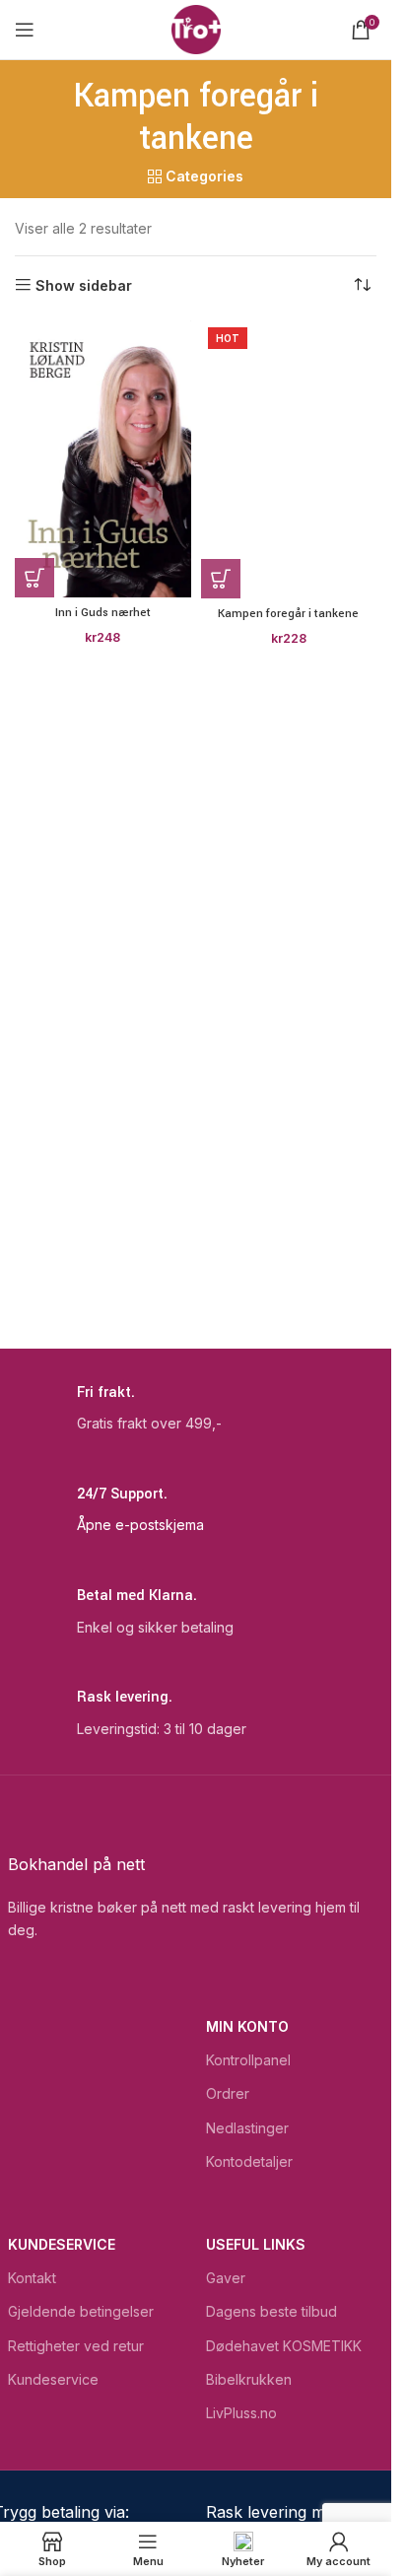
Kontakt (32, 2278)
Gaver (226, 2278)
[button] (34, 578)
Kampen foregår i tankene (288, 614)
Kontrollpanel (248, 2060)
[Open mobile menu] (25, 30)
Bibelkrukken (249, 2379)
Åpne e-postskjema (140, 1525)
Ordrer (228, 2093)
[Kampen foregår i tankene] (289, 459)
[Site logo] (196, 28)
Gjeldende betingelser (81, 2311)
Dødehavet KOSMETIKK (284, 2346)
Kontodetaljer (249, 2161)
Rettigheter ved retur (76, 2346)
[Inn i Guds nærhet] (103, 459)
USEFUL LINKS (256, 2244)
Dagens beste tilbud (271, 2311)
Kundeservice (62, 2244)
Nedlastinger (247, 2128)
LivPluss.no (241, 2413)
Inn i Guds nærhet (103, 613)
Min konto (247, 2026)
